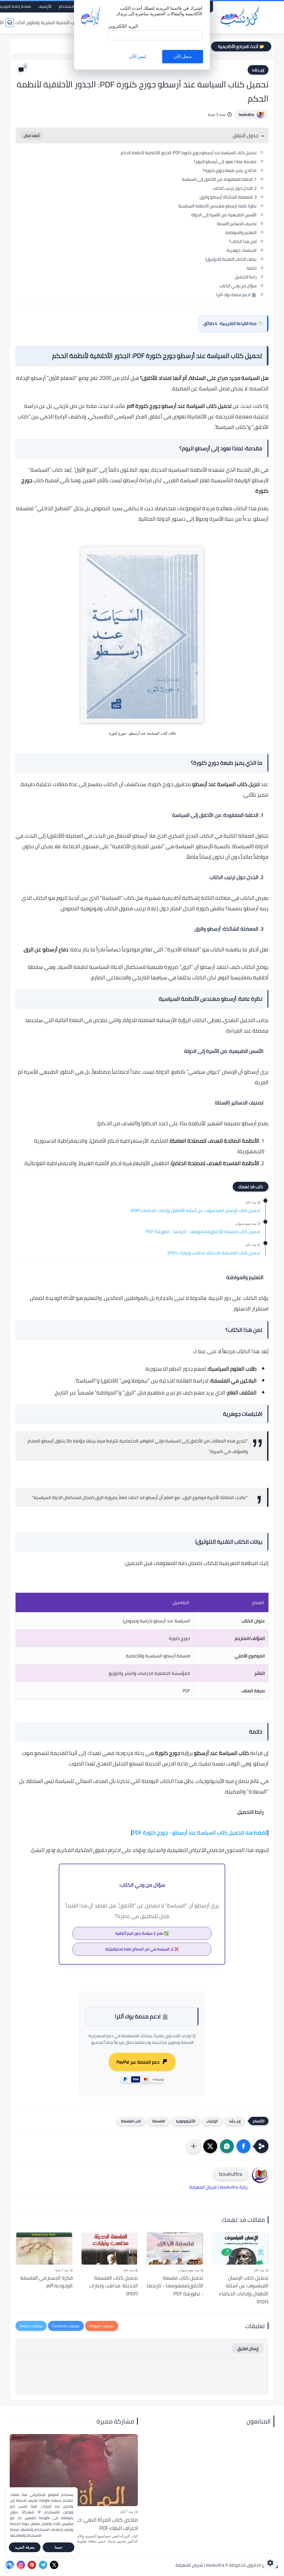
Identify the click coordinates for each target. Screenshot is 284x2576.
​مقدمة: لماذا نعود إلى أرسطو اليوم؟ (225, 162)
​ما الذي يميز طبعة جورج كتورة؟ (230, 170)
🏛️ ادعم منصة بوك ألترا (236, 295)
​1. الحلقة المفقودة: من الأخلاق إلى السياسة (219, 179)
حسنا (59, 2547)
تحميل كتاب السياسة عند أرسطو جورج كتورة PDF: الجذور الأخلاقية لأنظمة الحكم (189, 153)
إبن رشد (258, 70)
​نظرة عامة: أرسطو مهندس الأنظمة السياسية (217, 206)
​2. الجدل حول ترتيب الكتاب (235, 188)
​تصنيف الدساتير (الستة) (237, 224)
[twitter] (54, 2565)
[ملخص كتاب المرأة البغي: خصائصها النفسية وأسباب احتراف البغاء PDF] (74, 2470)
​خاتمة (252, 268)
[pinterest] (32, 2565)
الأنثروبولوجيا (186, 2121)
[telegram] (43, 2565)
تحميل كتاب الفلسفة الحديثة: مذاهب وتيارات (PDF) (214, 1253)
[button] (244, 2146)
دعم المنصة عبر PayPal (138, 2062)
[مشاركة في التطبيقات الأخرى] (194, 2146)
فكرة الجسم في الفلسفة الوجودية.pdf (46, 2282)
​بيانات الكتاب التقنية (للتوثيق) (231, 259)
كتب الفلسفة (131, 2121)
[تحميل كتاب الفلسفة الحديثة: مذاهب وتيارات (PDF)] (110, 2249)
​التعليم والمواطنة (241, 233)
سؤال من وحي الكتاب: (238, 286)
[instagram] (21, 2565)
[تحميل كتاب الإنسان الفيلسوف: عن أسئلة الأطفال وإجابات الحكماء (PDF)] (240, 2249)
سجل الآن (183, 56)
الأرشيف (45, 6)
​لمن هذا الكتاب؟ (243, 241)
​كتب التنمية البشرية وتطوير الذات (47, 22)
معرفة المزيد (25, 2547)
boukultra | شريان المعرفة (200, 2565)
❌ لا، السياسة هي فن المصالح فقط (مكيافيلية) (142, 1949)
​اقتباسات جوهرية (242, 250)
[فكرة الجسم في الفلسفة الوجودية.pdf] (44, 2249)
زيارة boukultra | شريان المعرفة (219, 2187)
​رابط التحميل (246, 277)
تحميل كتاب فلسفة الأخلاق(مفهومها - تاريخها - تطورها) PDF (203, 1232)
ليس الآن (138, 56)
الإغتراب (212, 2121)
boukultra (246, 115)
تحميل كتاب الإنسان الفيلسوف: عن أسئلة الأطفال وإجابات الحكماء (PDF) (195, 1211)
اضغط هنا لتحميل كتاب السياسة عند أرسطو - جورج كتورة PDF (200, 1833)
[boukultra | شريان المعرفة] (241, 16)
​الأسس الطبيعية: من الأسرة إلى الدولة (224, 215)
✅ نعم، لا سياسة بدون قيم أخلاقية (142, 1933)
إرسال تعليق (248, 2348)
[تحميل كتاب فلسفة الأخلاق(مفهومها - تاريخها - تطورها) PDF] (175, 2249)
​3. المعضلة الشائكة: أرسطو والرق (228, 197)
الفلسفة (159, 2121)
